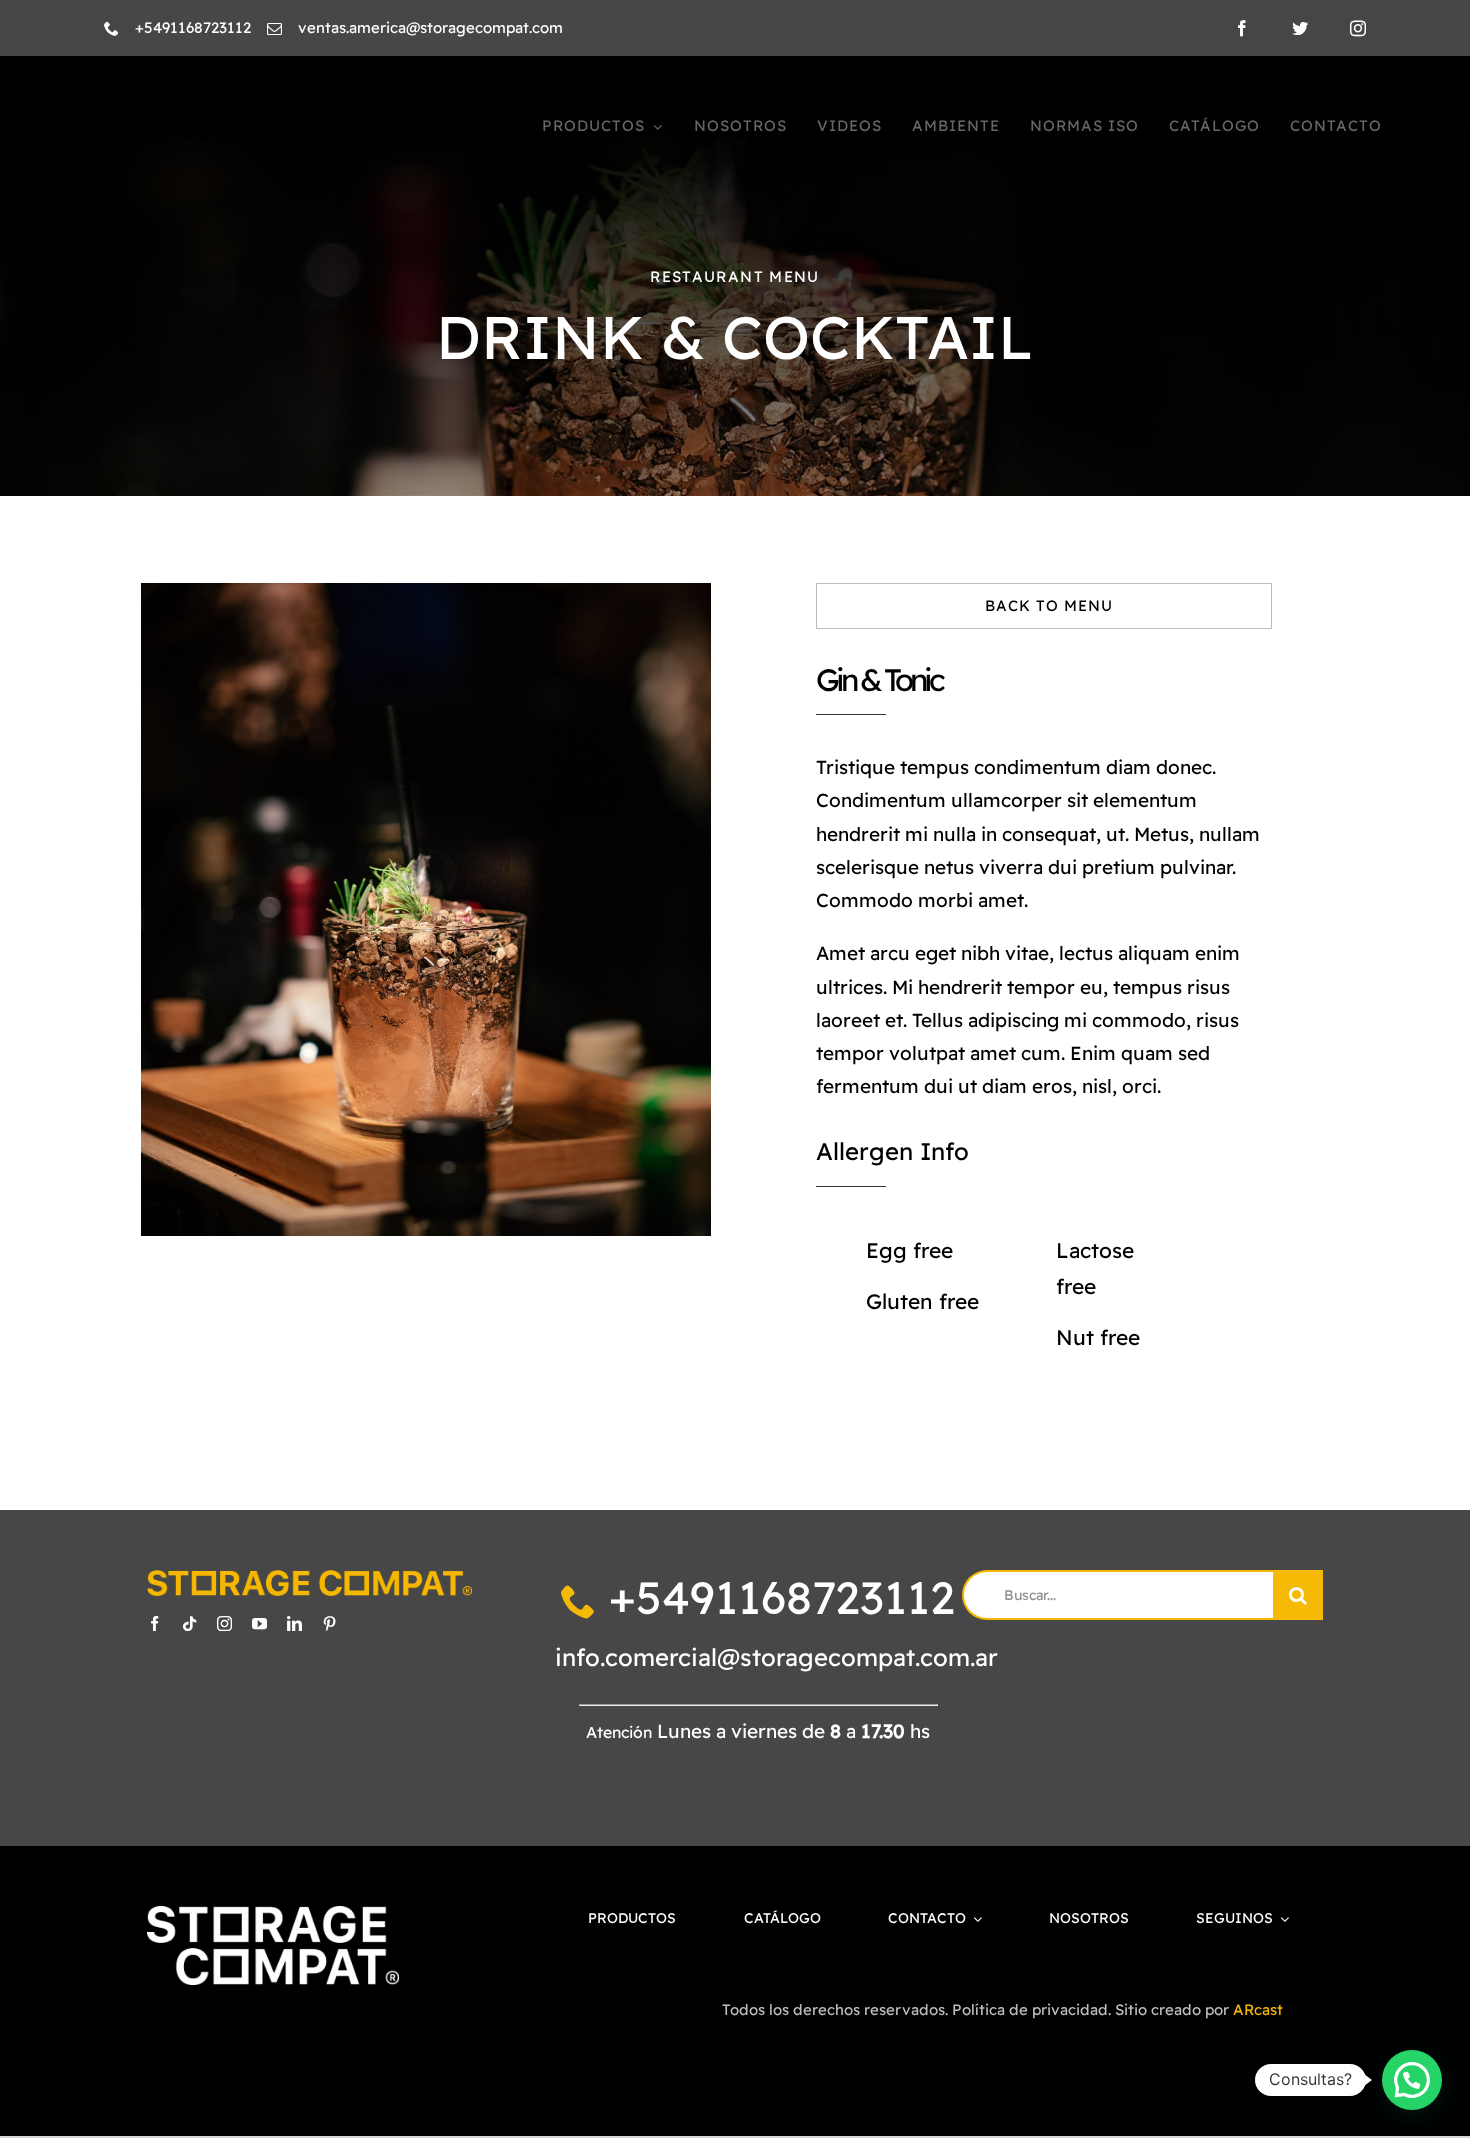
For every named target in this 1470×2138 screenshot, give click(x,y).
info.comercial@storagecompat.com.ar (776, 1657)
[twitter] (1300, 28)
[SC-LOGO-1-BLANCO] (273, 1915)
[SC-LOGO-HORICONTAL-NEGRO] (230, 125)
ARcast (1258, 2009)
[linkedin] (294, 1623)
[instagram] (1358, 28)
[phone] (111, 28)
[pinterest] (329, 1623)
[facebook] (1242, 28)
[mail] (274, 28)
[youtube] (259, 1623)
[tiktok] (189, 1623)
